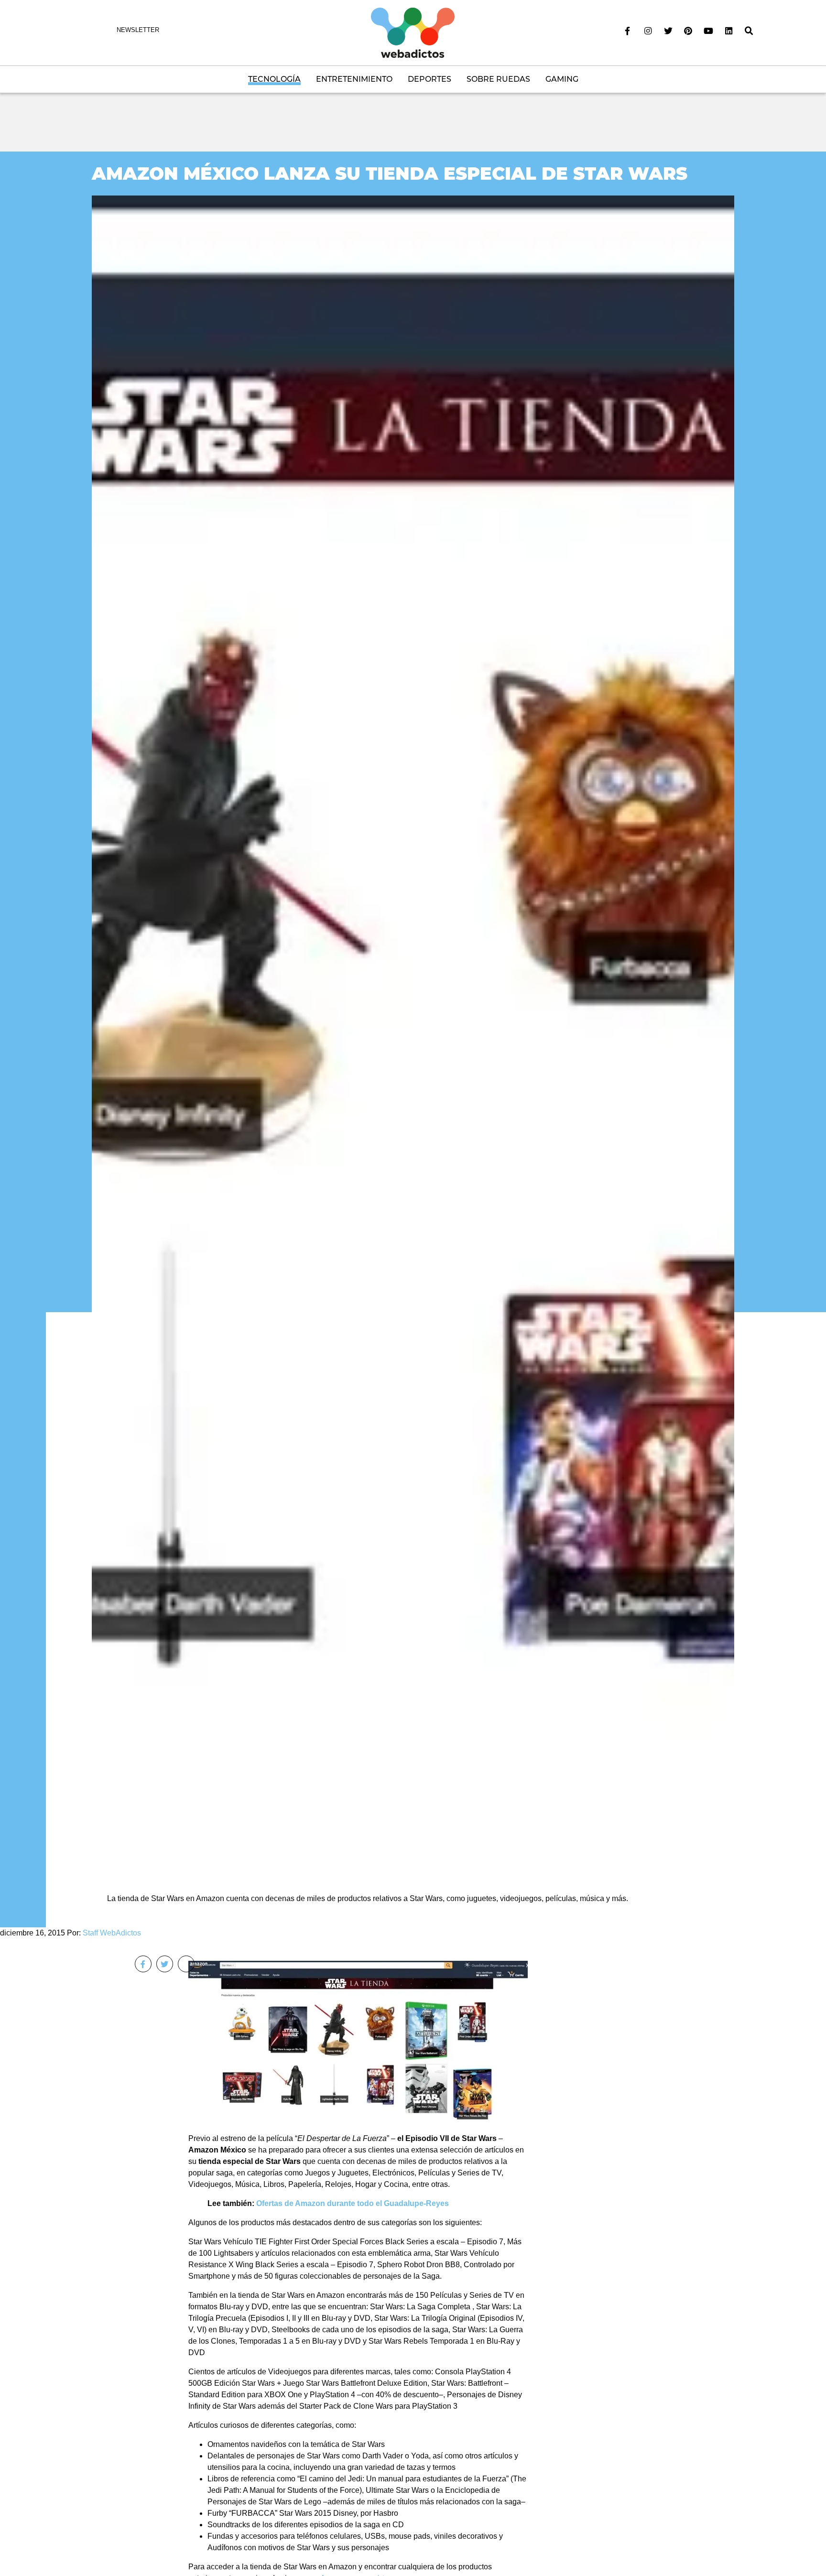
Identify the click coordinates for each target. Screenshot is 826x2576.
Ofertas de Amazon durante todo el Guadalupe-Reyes (353, 2203)
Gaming (562, 79)
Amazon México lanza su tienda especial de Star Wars (390, 173)
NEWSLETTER (138, 30)
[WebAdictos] (413, 32)
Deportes (429, 79)
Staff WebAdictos (112, 1933)
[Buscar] (749, 31)
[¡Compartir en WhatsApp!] (186, 1964)
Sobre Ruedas (498, 79)
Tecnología (274, 79)
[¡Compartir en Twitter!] (165, 1964)
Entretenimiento (354, 79)
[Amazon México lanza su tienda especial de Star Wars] (413, 1032)
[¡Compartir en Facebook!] (143, 1964)
